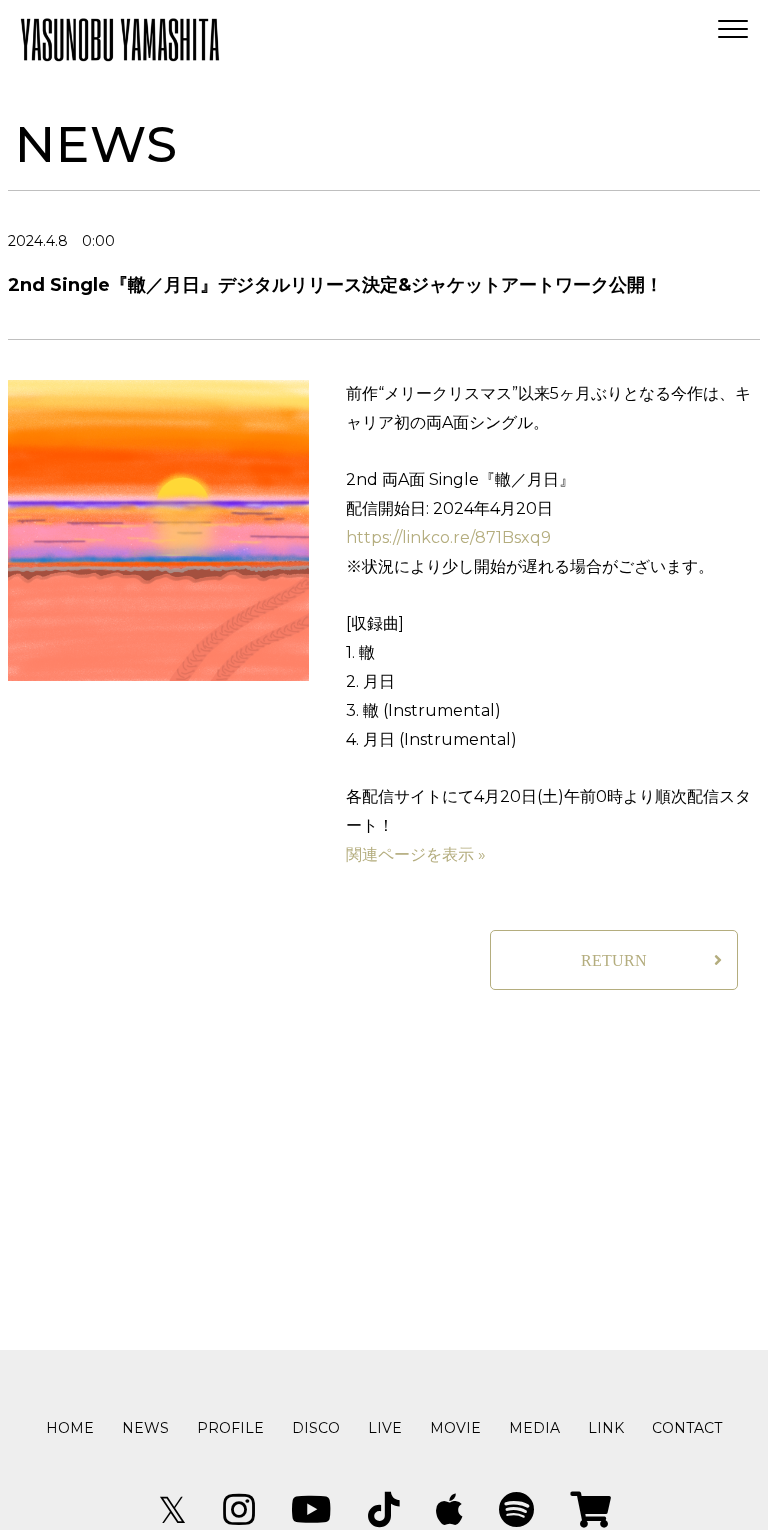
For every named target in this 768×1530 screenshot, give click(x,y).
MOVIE (455, 1428)
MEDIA (534, 1428)
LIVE (385, 1428)
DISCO (316, 1428)
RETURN (614, 960)
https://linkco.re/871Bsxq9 (448, 537)
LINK (606, 1428)
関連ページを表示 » (416, 854)
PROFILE (230, 1428)
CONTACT (687, 1428)
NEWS (145, 1428)
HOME (70, 1428)
